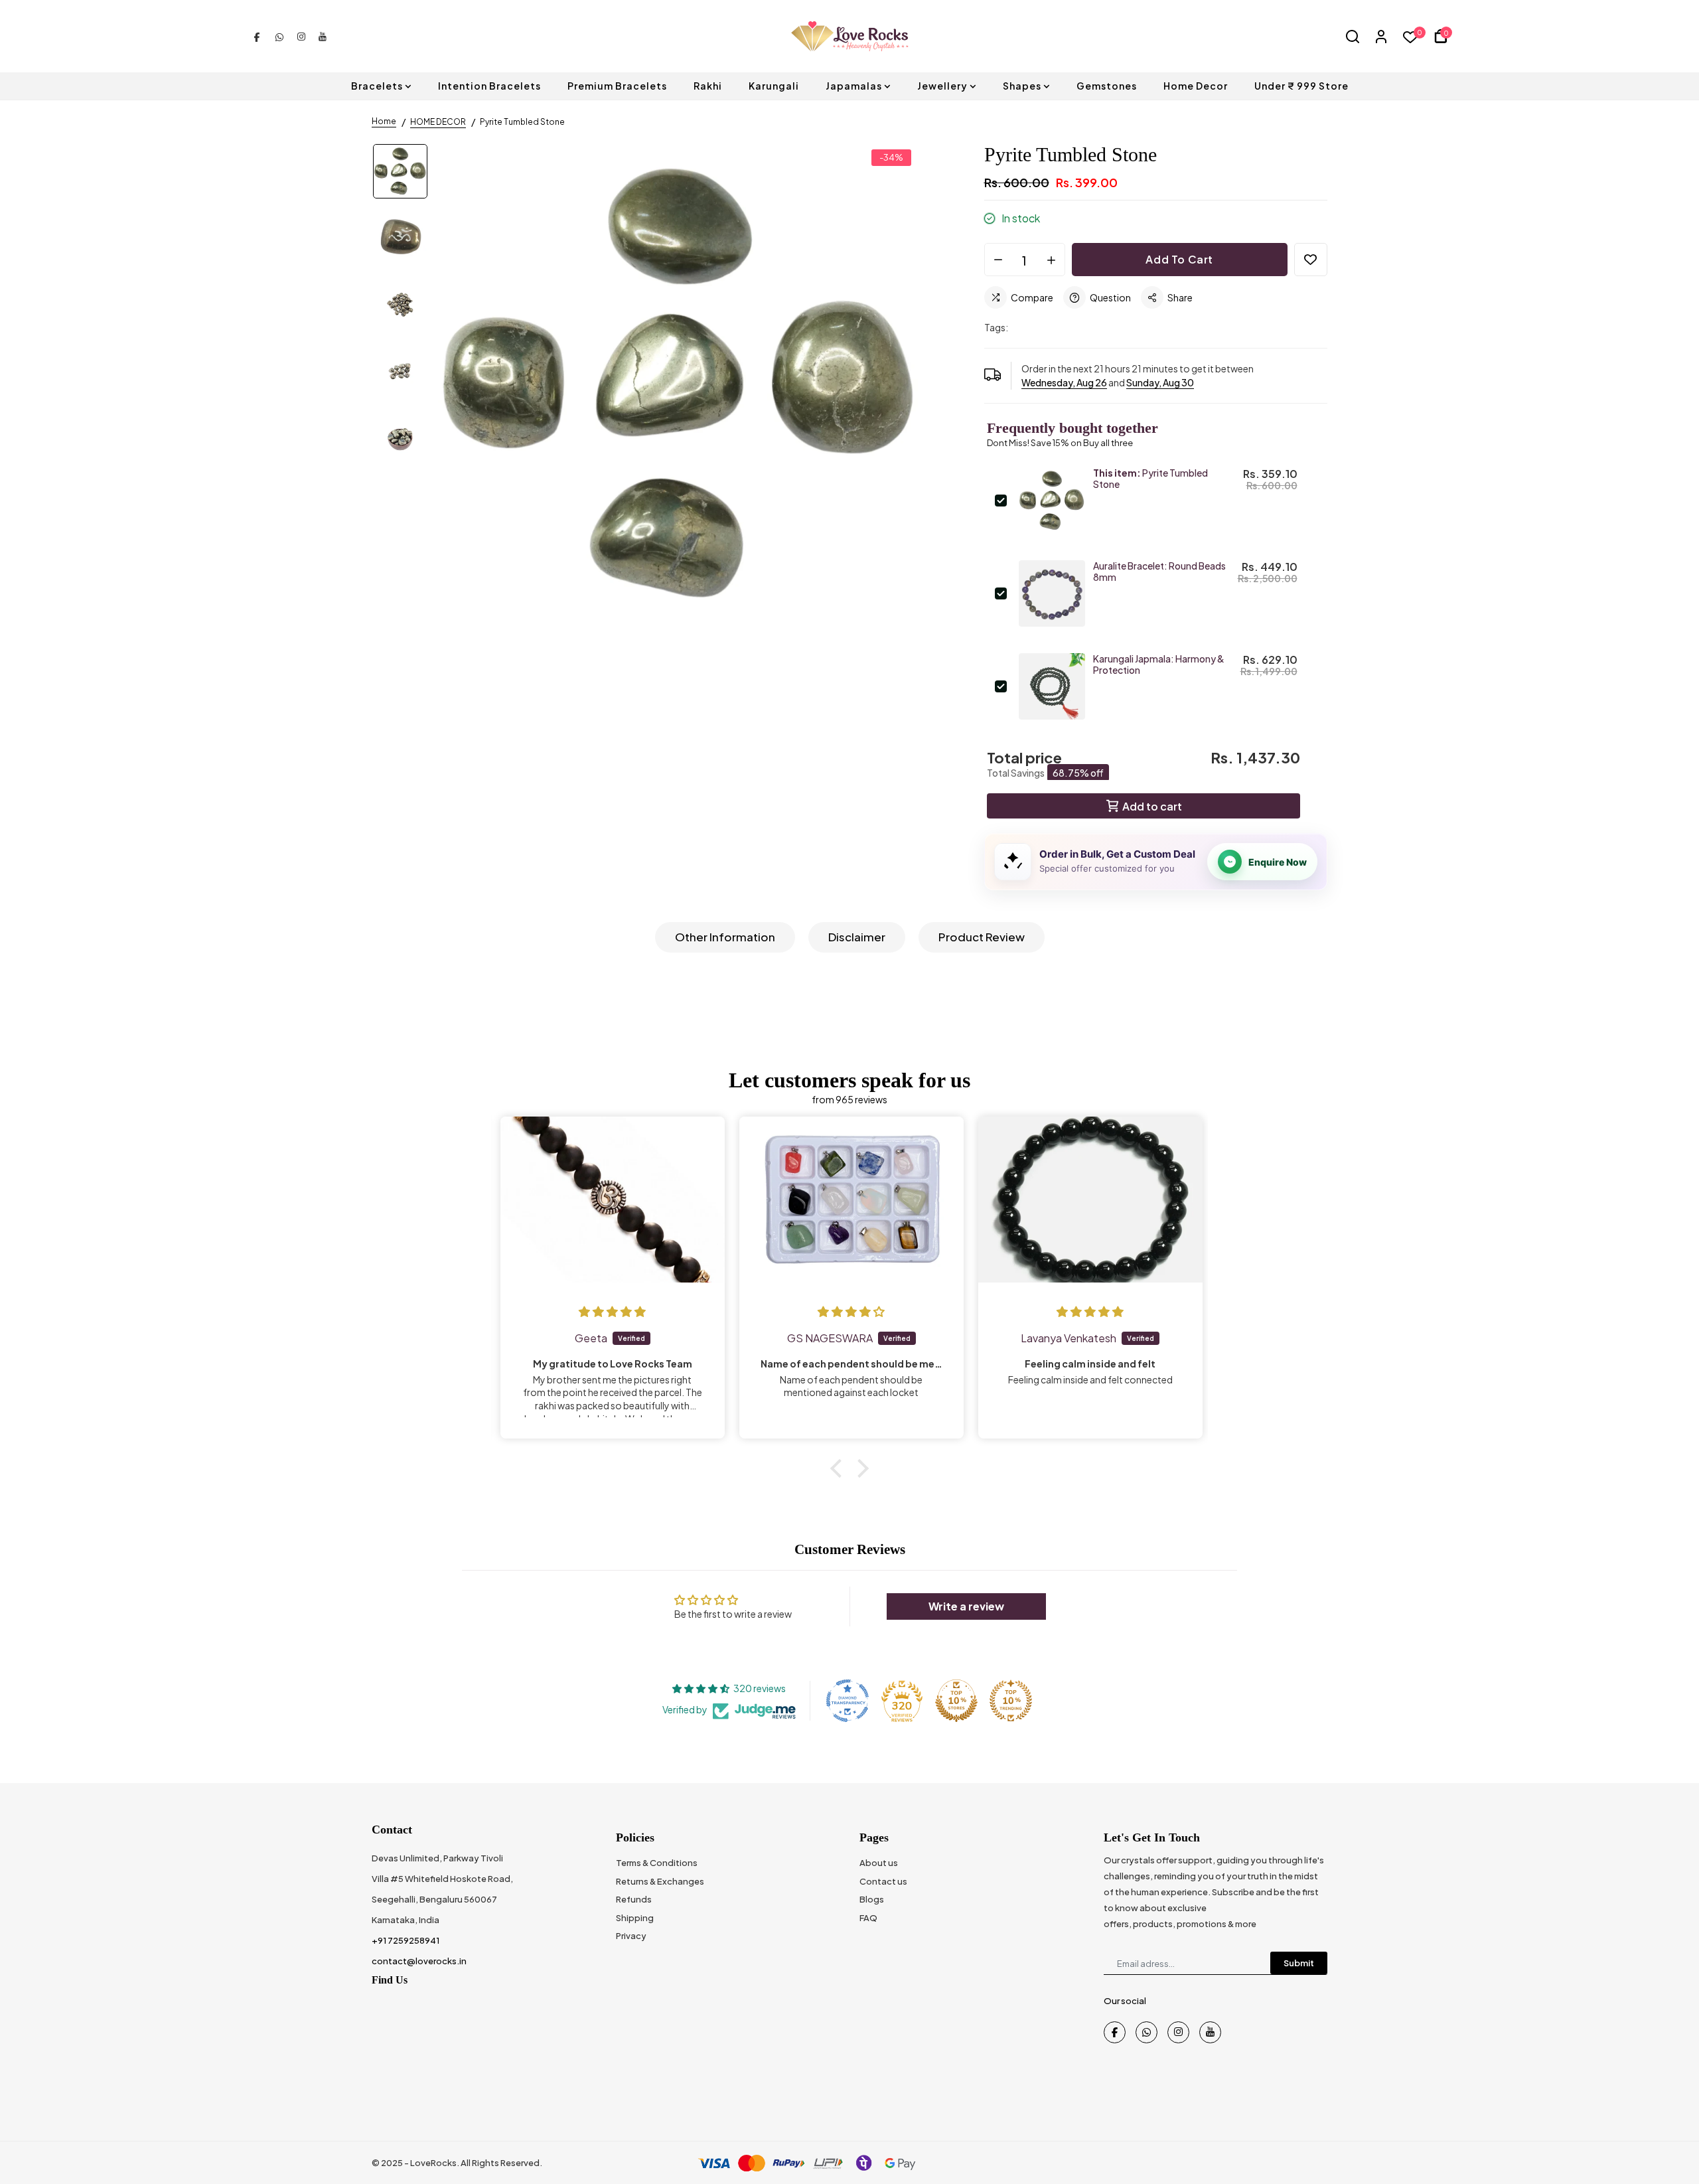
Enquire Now (1278, 862)
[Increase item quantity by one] (1051, 260)
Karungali (774, 86)
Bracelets (377, 86)
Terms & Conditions (657, 1863)
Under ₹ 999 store (1301, 86)
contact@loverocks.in (419, 1961)
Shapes (1022, 86)
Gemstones (1107, 86)
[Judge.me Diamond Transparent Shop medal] (848, 1701)
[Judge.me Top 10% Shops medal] (956, 1701)
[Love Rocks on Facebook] (257, 36)
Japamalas (854, 86)
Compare (1032, 297)
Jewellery (942, 86)
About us (879, 1863)
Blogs (872, 1899)
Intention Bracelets (489, 86)
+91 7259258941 (406, 1940)
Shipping (635, 1918)
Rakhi (708, 86)
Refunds (634, 1899)
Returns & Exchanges (660, 1881)
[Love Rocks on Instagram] (301, 36)
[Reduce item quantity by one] (998, 260)
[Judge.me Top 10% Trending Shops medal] (1011, 1701)
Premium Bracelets (617, 86)
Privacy (631, 1936)
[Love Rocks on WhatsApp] (279, 36)
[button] (840, 1468)
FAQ (868, 1918)
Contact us (883, 1881)
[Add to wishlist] (1311, 260)
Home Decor (1196, 86)
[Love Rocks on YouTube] (323, 36)
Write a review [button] (966, 1606)
